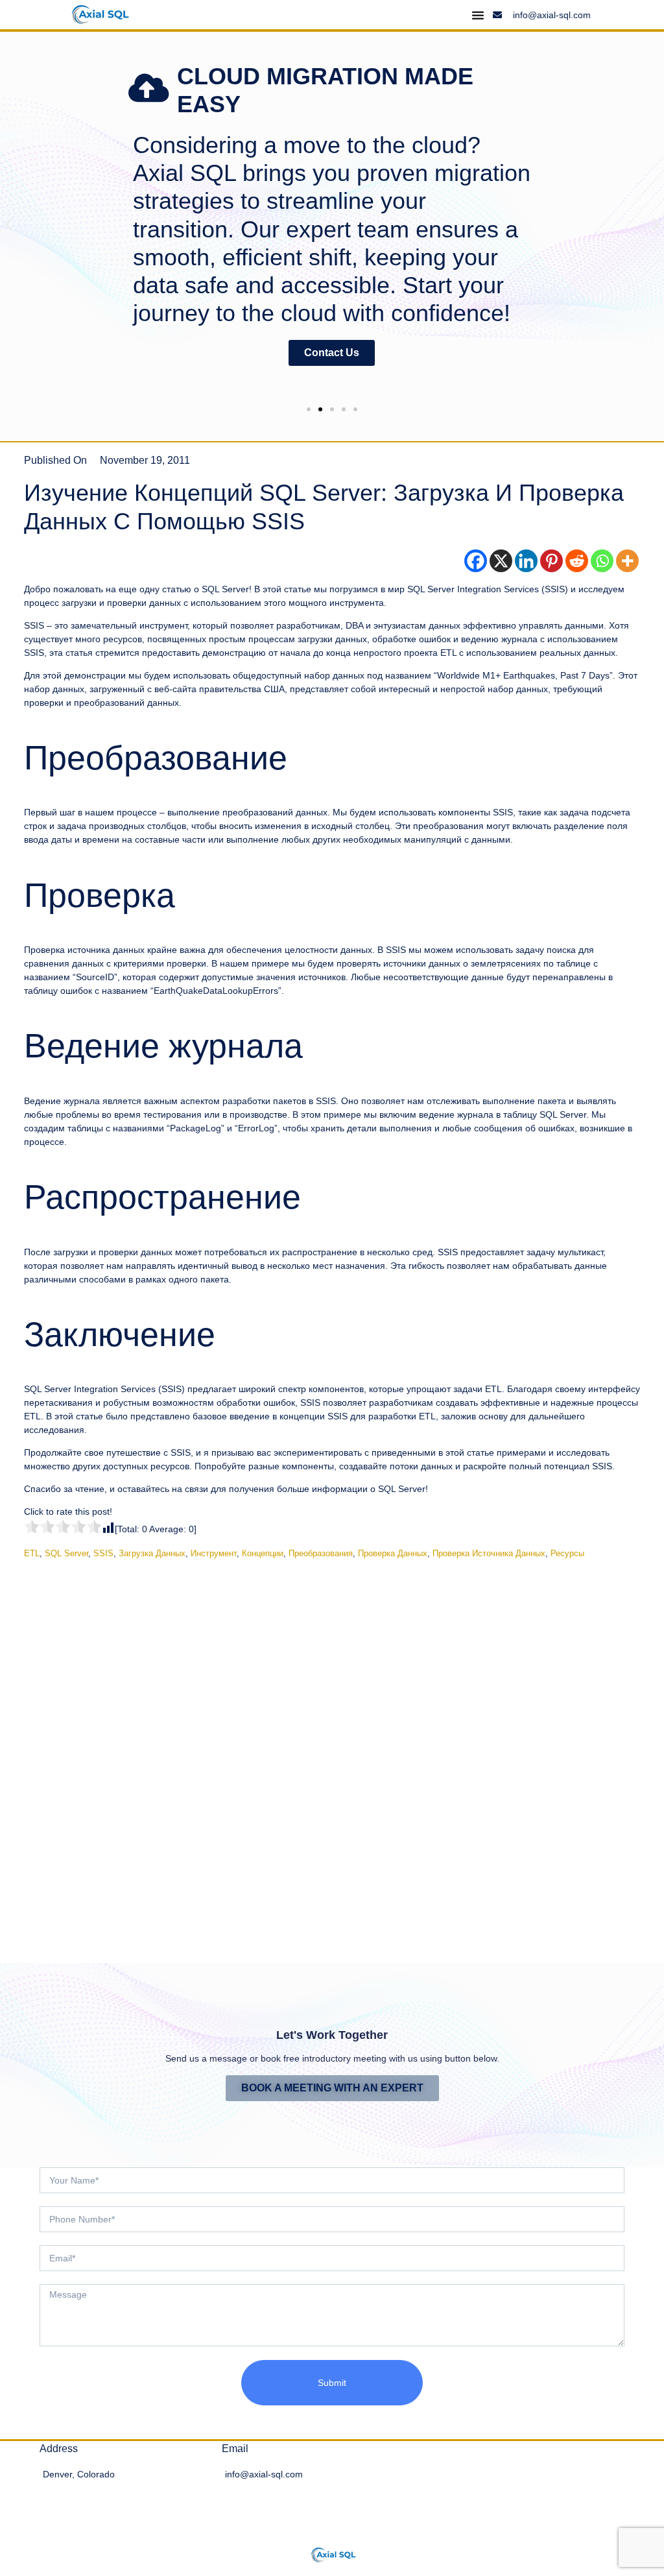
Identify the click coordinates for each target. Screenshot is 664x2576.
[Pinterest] (551, 561)
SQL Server (66, 1553)
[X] (501, 561)
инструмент (214, 1553)
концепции (263, 1553)
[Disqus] (332, 1751)
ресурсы (567, 1553)
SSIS (103, 1553)
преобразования (321, 1553)
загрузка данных (152, 1553)
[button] (8, 223)
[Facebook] (476, 561)
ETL (32, 1553)
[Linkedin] (526, 561)
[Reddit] (577, 561)
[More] (627, 561)
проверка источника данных (489, 1553)
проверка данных (393, 1553)
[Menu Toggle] (478, 15)
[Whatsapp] (602, 561)
